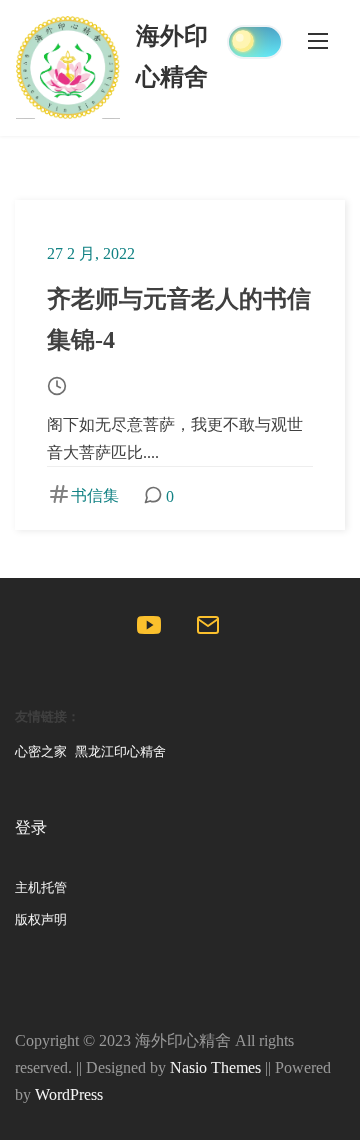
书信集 (95, 495)
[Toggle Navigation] (318, 40)
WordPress (69, 1094)
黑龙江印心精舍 (120, 752)
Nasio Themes (217, 1067)
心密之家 (41, 752)
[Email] (209, 630)
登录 (31, 827)
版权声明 (41, 920)
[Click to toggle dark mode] (255, 42)
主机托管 (41, 888)
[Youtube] (150, 630)
